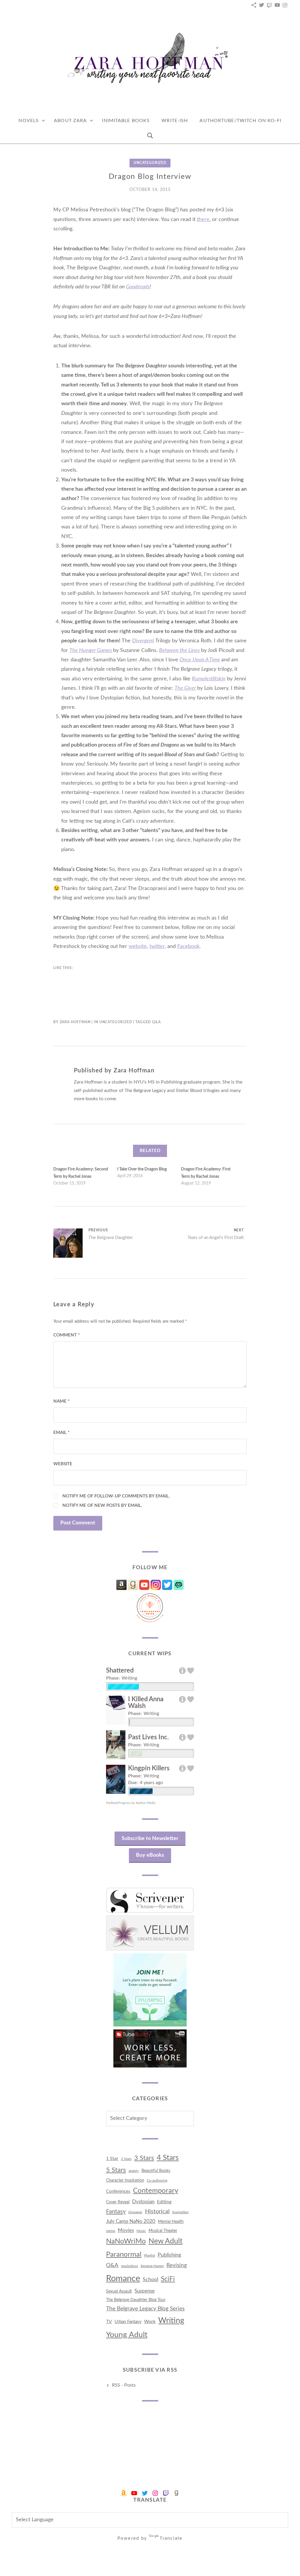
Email (61, 1433)
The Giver (185, 688)
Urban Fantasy (128, 2322)
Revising (177, 2266)
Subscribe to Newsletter (150, 1839)
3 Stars (144, 2158)
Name (61, 1401)
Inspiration (180, 2212)
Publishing (169, 2255)
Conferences (118, 2191)
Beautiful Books (156, 2171)
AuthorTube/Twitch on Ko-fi (240, 121)
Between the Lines (179, 651)
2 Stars (126, 2159)
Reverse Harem (152, 2266)
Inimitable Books (126, 121)
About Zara (70, 121)
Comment (67, 1335)
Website (63, 1464)
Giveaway (135, 2212)
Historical (157, 2212)
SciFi (168, 2279)
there (203, 220)
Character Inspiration (125, 2180)
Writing (171, 2321)
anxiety (134, 2171)
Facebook (188, 946)
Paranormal (124, 2254)
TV (109, 2322)
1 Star (112, 2159)
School (150, 2280)
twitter (157, 946)
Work (150, 2322)
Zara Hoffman (75, 1022)
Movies (126, 2230)
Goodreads (138, 287)
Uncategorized (150, 163)
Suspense (145, 2291)
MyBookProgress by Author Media (131, 1803)
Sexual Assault (119, 2291)
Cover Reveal (118, 2202)
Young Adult (127, 2335)
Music (141, 2231)
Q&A (156, 1022)
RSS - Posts (124, 2385)
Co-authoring (157, 2180)
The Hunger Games (91, 651)
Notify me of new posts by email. (102, 1506)
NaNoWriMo (126, 2241)
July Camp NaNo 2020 (131, 2221)
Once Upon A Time (200, 660)
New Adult (166, 2241)
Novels (29, 121)
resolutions (129, 2266)
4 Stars (168, 2158)
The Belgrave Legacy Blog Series (145, 2309)
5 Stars (116, 2170)
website (138, 946)
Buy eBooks (150, 1855)
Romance (123, 2279)
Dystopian (143, 2202)
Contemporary (156, 2191)
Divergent (143, 641)
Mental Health (171, 2222)
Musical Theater (163, 2231)
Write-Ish (175, 121)
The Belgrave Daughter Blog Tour (136, 2300)
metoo (111, 2231)
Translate (171, 2538)
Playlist (150, 2255)
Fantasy (116, 2212)
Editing (164, 2202)
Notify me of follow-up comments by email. (116, 1496)
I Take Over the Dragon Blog (142, 1169)
